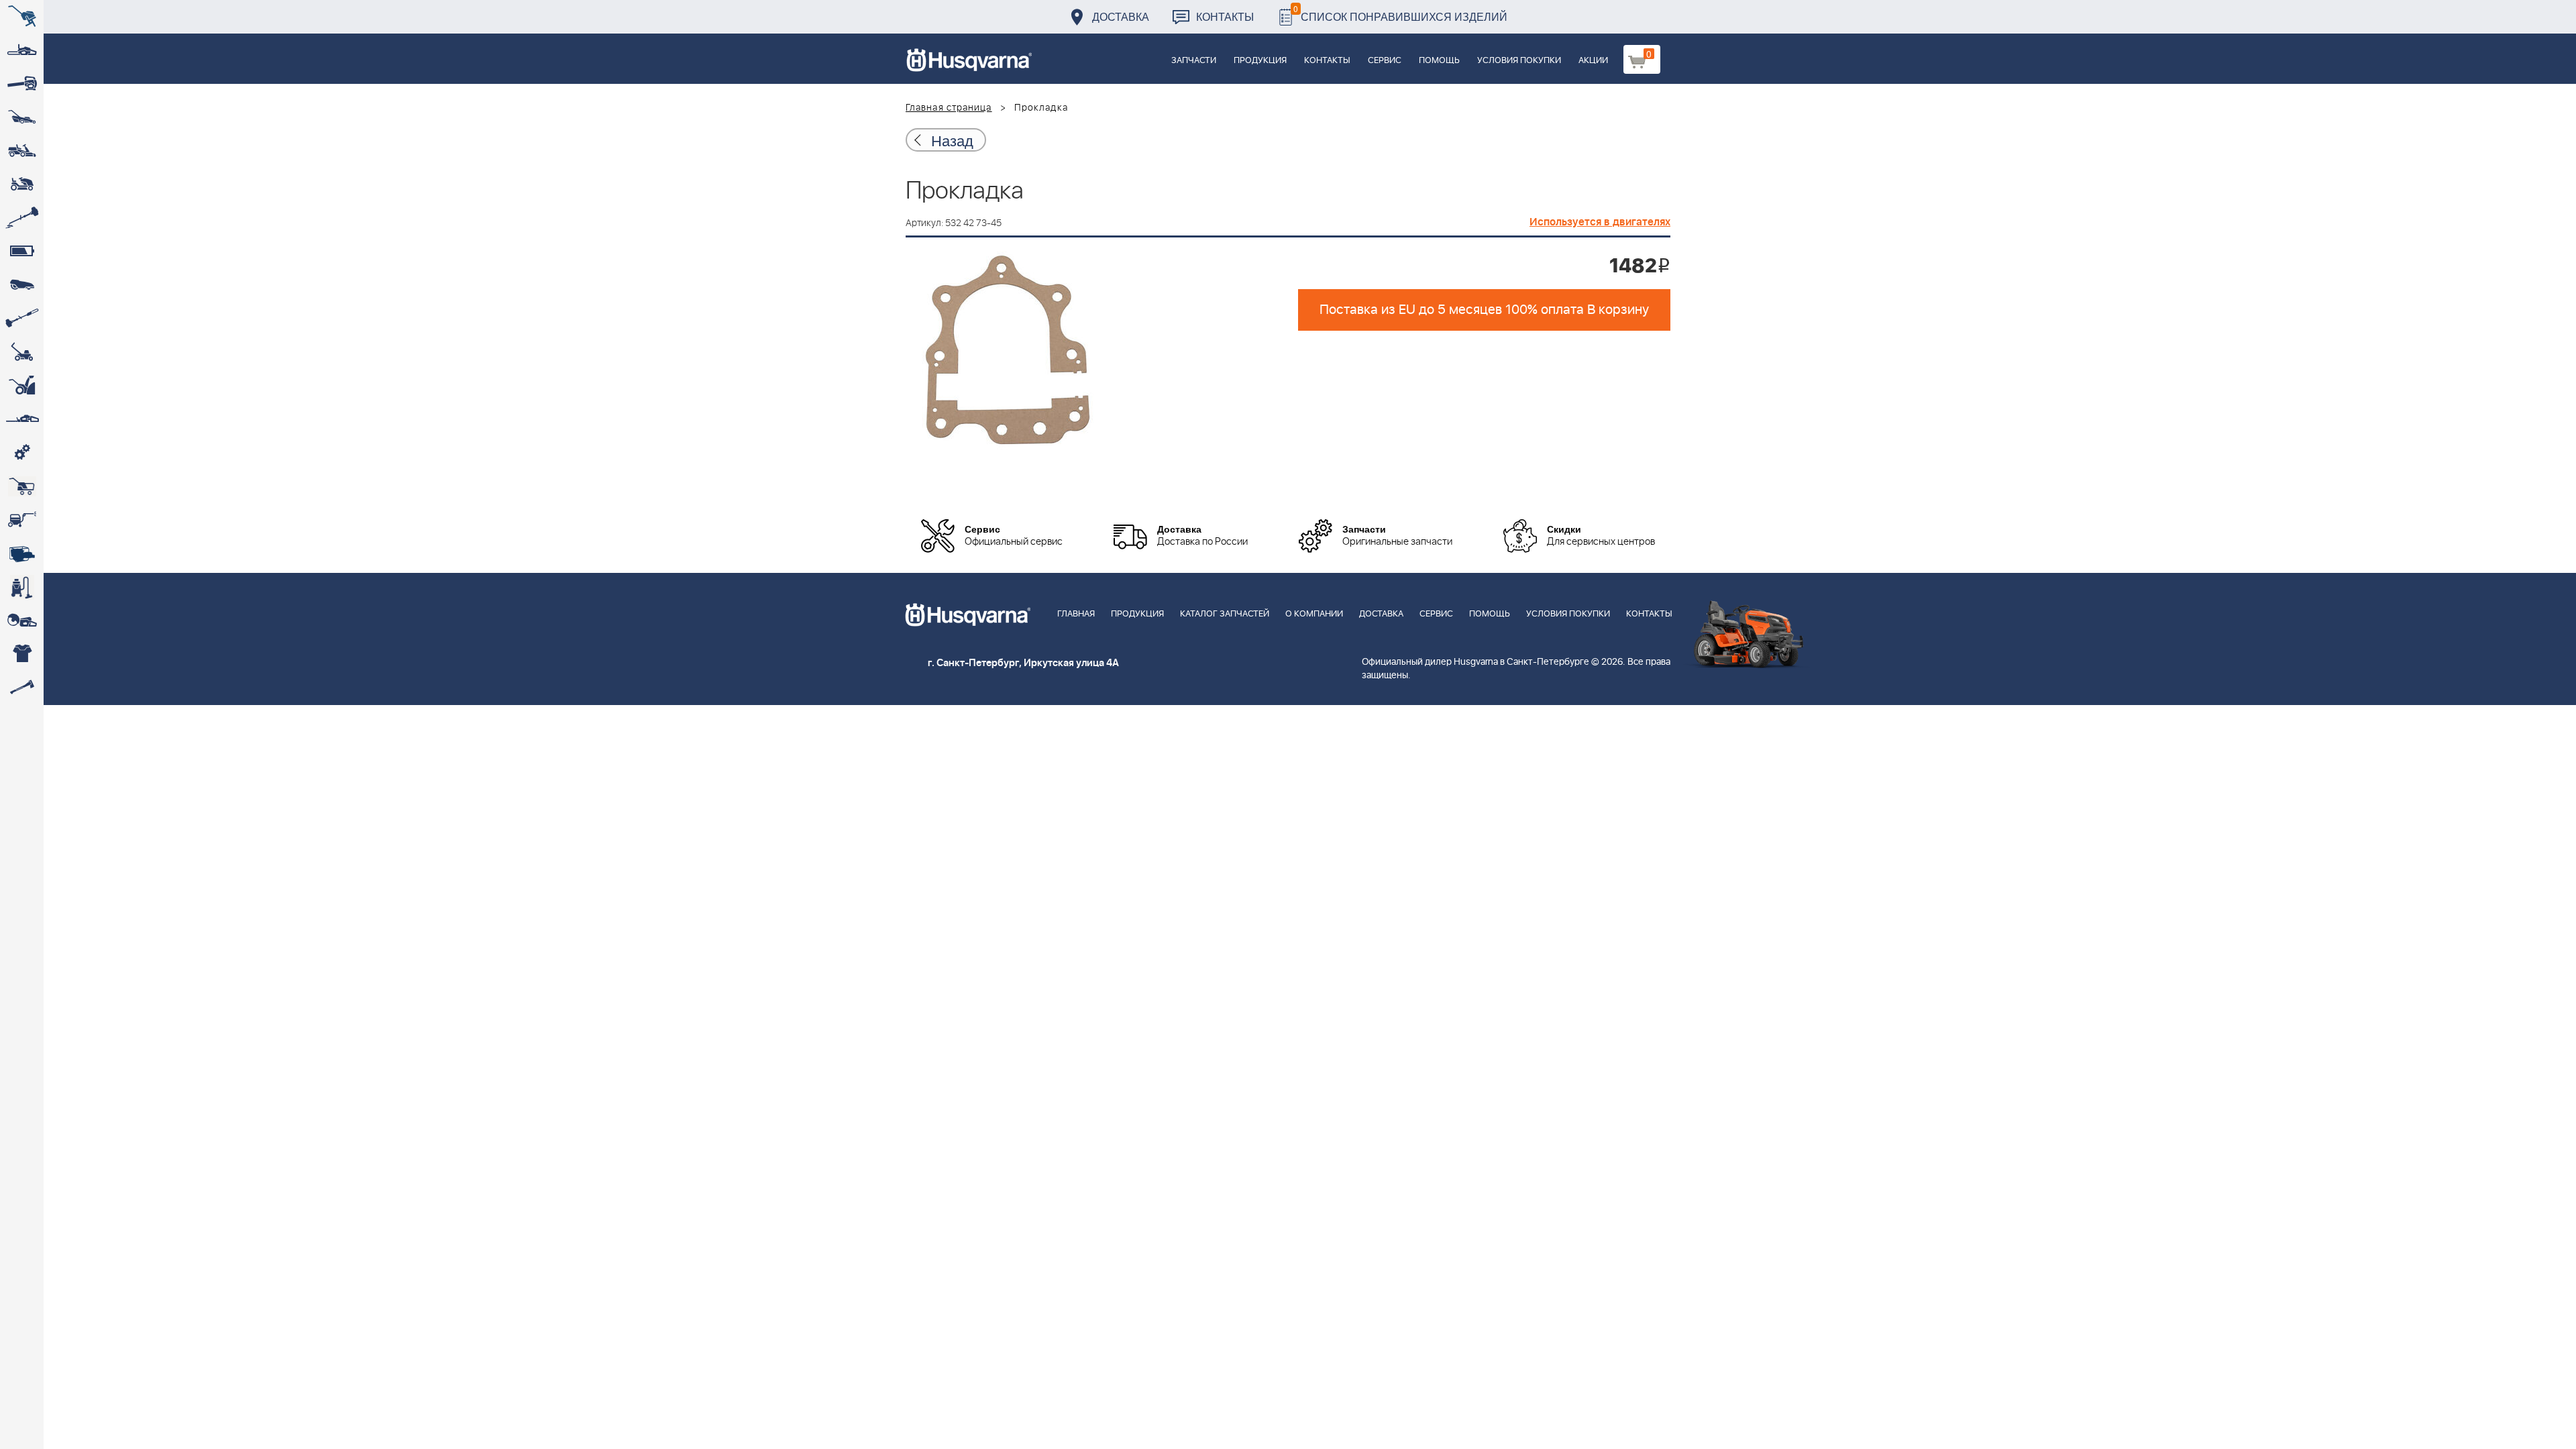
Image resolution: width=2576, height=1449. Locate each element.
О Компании (1314, 614)
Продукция (1260, 61)
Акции (1593, 61)
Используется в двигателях (1600, 222)
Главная (1076, 614)
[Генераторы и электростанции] (22, 486)
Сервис (1385, 61)
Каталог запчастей (1225, 614)
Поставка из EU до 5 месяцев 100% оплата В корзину (1484, 310)
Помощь (1439, 61)
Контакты (1225, 16)
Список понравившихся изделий (1400, 13)
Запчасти (1194, 61)
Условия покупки (1519, 61)
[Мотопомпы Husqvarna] (22, 553)
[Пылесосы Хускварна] (22, 587)
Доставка (1121, 16)
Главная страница (949, 108)
